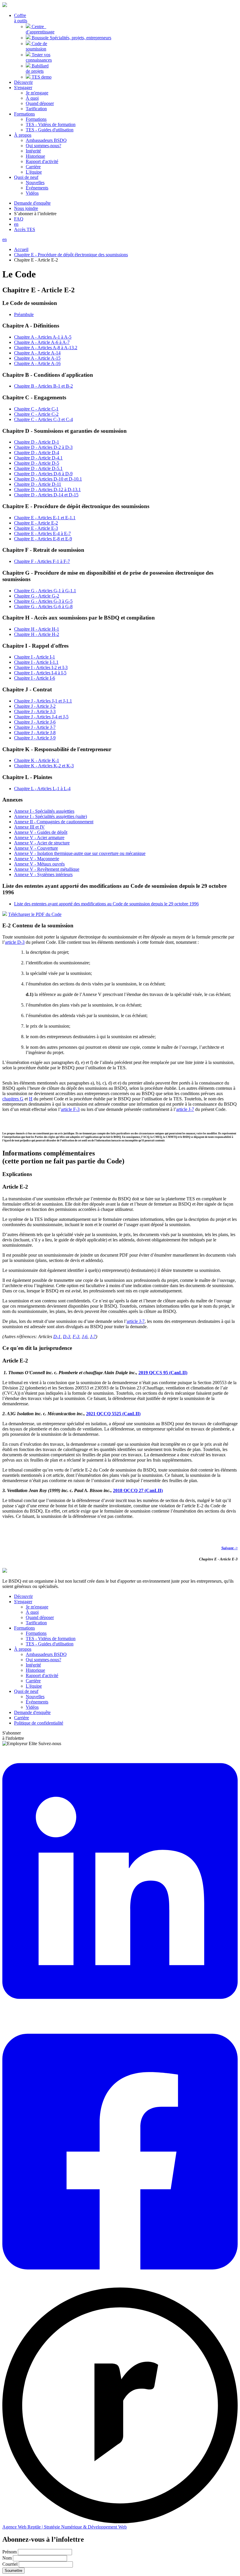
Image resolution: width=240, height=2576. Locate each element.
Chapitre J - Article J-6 (35, 722)
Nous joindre (26, 208)
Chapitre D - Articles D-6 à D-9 (43, 474)
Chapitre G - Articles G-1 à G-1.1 (45, 591)
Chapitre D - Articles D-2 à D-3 (43, 447)
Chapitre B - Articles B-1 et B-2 (43, 386)
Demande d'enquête (32, 203)
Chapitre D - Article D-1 (37, 442)
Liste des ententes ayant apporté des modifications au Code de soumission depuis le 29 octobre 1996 (106, 904)
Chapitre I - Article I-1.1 (36, 662)
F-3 (76, 1337)
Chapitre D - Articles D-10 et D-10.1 (48, 479)
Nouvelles (35, 183)
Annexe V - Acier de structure (42, 843)
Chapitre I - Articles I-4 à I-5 (40, 673)
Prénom (10, 2552)
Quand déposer (40, 103)
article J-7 (185, 1109)
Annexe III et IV (29, 827)
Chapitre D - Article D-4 (37, 453)
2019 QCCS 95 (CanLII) (163, 1373)
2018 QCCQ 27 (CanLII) (138, 1490)
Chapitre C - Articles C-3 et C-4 (43, 419)
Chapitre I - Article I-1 (35, 657)
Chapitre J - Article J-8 (35, 733)
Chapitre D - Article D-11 (38, 484)
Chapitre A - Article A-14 (37, 353)
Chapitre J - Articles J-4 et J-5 (41, 717)
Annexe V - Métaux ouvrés (39, 864)
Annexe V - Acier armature (39, 838)
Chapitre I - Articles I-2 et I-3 (41, 667)
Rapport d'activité (42, 161)
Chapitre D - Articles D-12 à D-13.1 (47, 489)
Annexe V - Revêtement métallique (47, 869)
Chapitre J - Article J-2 (35, 706)
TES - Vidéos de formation (51, 124)
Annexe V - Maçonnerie (37, 859)
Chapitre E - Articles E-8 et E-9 (43, 539)
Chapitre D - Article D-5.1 (38, 468)
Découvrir (23, 82)
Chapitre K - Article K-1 (37, 760)
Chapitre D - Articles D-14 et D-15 (46, 495)
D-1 (57, 1337)
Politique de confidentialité (39, 1723)
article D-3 (15, 942)
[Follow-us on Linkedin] (120, 2014)
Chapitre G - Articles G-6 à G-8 (43, 606)
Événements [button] (37, 188)
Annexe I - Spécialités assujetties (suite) (50, 816)
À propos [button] (23, 135)
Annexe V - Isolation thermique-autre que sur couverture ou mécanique (80, 853)
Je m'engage (37, 93)
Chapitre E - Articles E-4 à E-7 (42, 533)
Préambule (24, 314)
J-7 (93, 1337)
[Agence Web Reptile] (120, 2522)
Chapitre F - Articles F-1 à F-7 (42, 561)
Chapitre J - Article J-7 (35, 727)
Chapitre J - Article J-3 (35, 711)
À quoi (32, 98)
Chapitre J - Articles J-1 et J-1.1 (43, 701)
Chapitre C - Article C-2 (36, 414)
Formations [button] (24, 114)
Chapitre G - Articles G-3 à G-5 (43, 601)
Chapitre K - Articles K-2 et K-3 (44, 766)
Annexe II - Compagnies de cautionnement (54, 822)
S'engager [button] (23, 88)
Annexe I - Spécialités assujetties (44, 811)
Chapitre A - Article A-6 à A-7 (42, 342)
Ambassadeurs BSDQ (46, 140)
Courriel (10, 2564)
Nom (7, 2558)
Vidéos (32, 193)
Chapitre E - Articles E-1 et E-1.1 (45, 518)
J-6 (85, 1337)
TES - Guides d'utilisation (50, 130)
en (16, 224)
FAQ (19, 219)
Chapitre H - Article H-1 (37, 629)
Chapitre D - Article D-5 (37, 463)
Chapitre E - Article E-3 (36, 528)
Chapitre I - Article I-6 (35, 678)
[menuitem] (21, 18)
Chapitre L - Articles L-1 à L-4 (42, 789)
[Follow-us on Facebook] (120, 2285)
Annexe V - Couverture (36, 848)
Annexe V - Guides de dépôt (41, 832)
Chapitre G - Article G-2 (37, 596)
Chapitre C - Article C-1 (36, 409)
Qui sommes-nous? (43, 146)
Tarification (36, 109)
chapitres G (13, 1099)
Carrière (33, 167)
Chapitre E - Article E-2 (36, 523)
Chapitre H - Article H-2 (37, 634)
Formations (36, 119)
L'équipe (34, 172)
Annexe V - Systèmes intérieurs (43, 874)
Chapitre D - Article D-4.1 (38, 458)
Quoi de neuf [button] (26, 177)
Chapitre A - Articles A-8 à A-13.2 (46, 348)
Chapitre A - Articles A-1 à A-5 (43, 337)
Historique (35, 156)
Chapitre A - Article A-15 (37, 358)
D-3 (67, 1337)
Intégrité (33, 151)
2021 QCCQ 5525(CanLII (113, 1414)
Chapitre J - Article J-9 (35, 738)
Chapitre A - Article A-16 (37, 363)
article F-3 (70, 1109)
